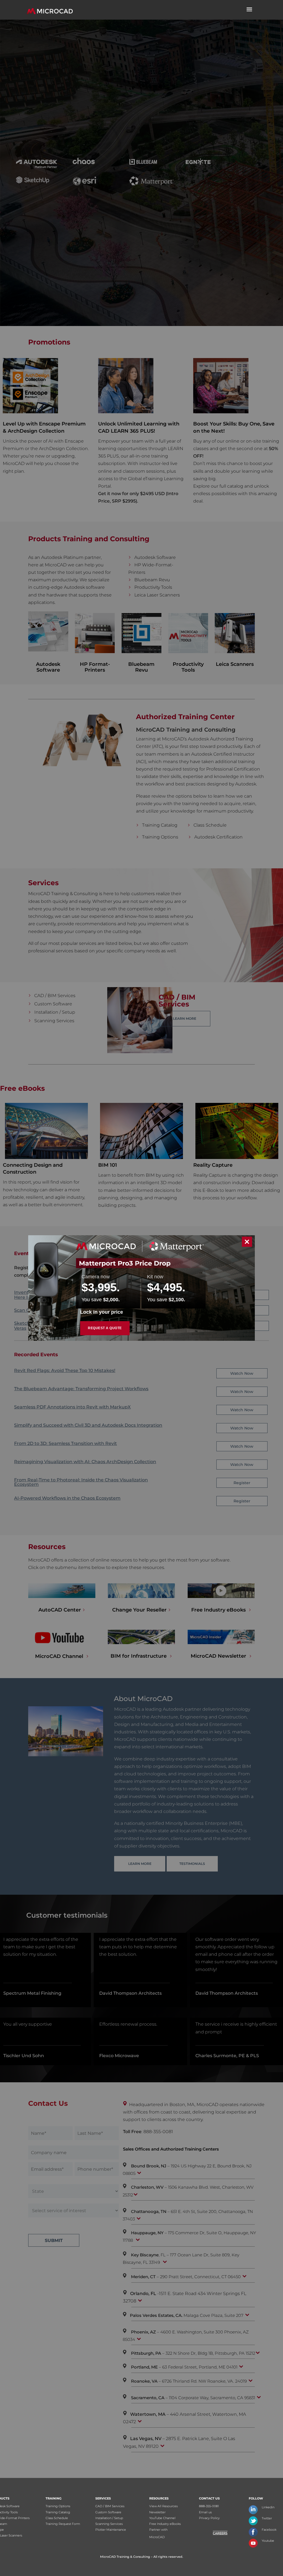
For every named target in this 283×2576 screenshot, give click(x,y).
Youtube (268, 2541)
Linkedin (268, 2507)
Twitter (267, 2518)
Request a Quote (105, 1328)
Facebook (269, 2530)
